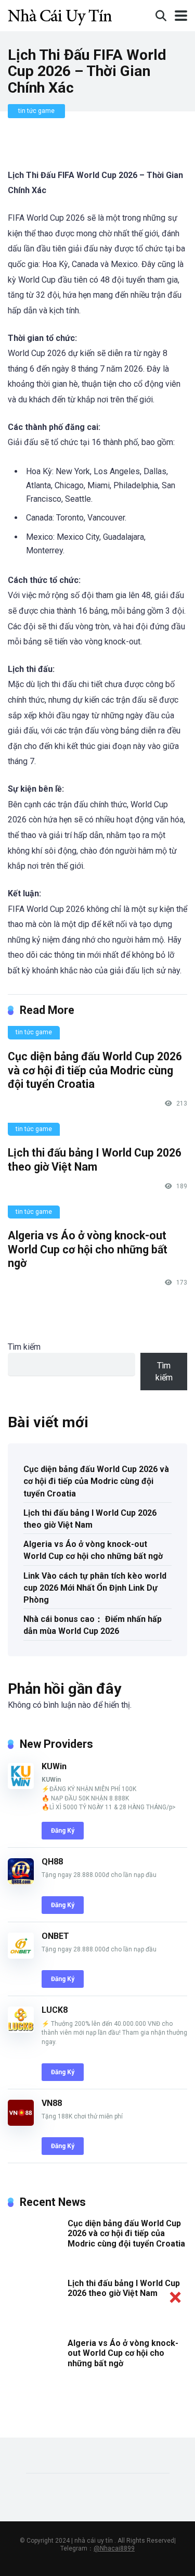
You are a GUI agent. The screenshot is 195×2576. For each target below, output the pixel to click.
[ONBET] (21, 1956)
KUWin (54, 1766)
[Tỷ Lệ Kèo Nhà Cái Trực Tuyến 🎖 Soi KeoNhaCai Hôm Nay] (60, 14)
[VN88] (21, 2123)
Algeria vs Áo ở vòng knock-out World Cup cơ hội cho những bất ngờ (88, 1249)
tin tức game (36, 111)
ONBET (55, 1936)
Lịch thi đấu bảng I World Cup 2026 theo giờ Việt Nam (95, 1160)
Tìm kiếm (24, 1347)
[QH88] (21, 1881)
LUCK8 (55, 2010)
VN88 (52, 2103)
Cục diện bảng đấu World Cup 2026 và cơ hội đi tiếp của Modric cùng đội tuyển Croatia (95, 1070)
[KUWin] (21, 1786)
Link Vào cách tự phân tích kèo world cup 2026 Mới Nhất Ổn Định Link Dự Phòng (95, 1588)
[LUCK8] (21, 2030)
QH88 (52, 1862)
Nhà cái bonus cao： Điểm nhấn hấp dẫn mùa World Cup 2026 (93, 1625)
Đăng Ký (63, 1831)
